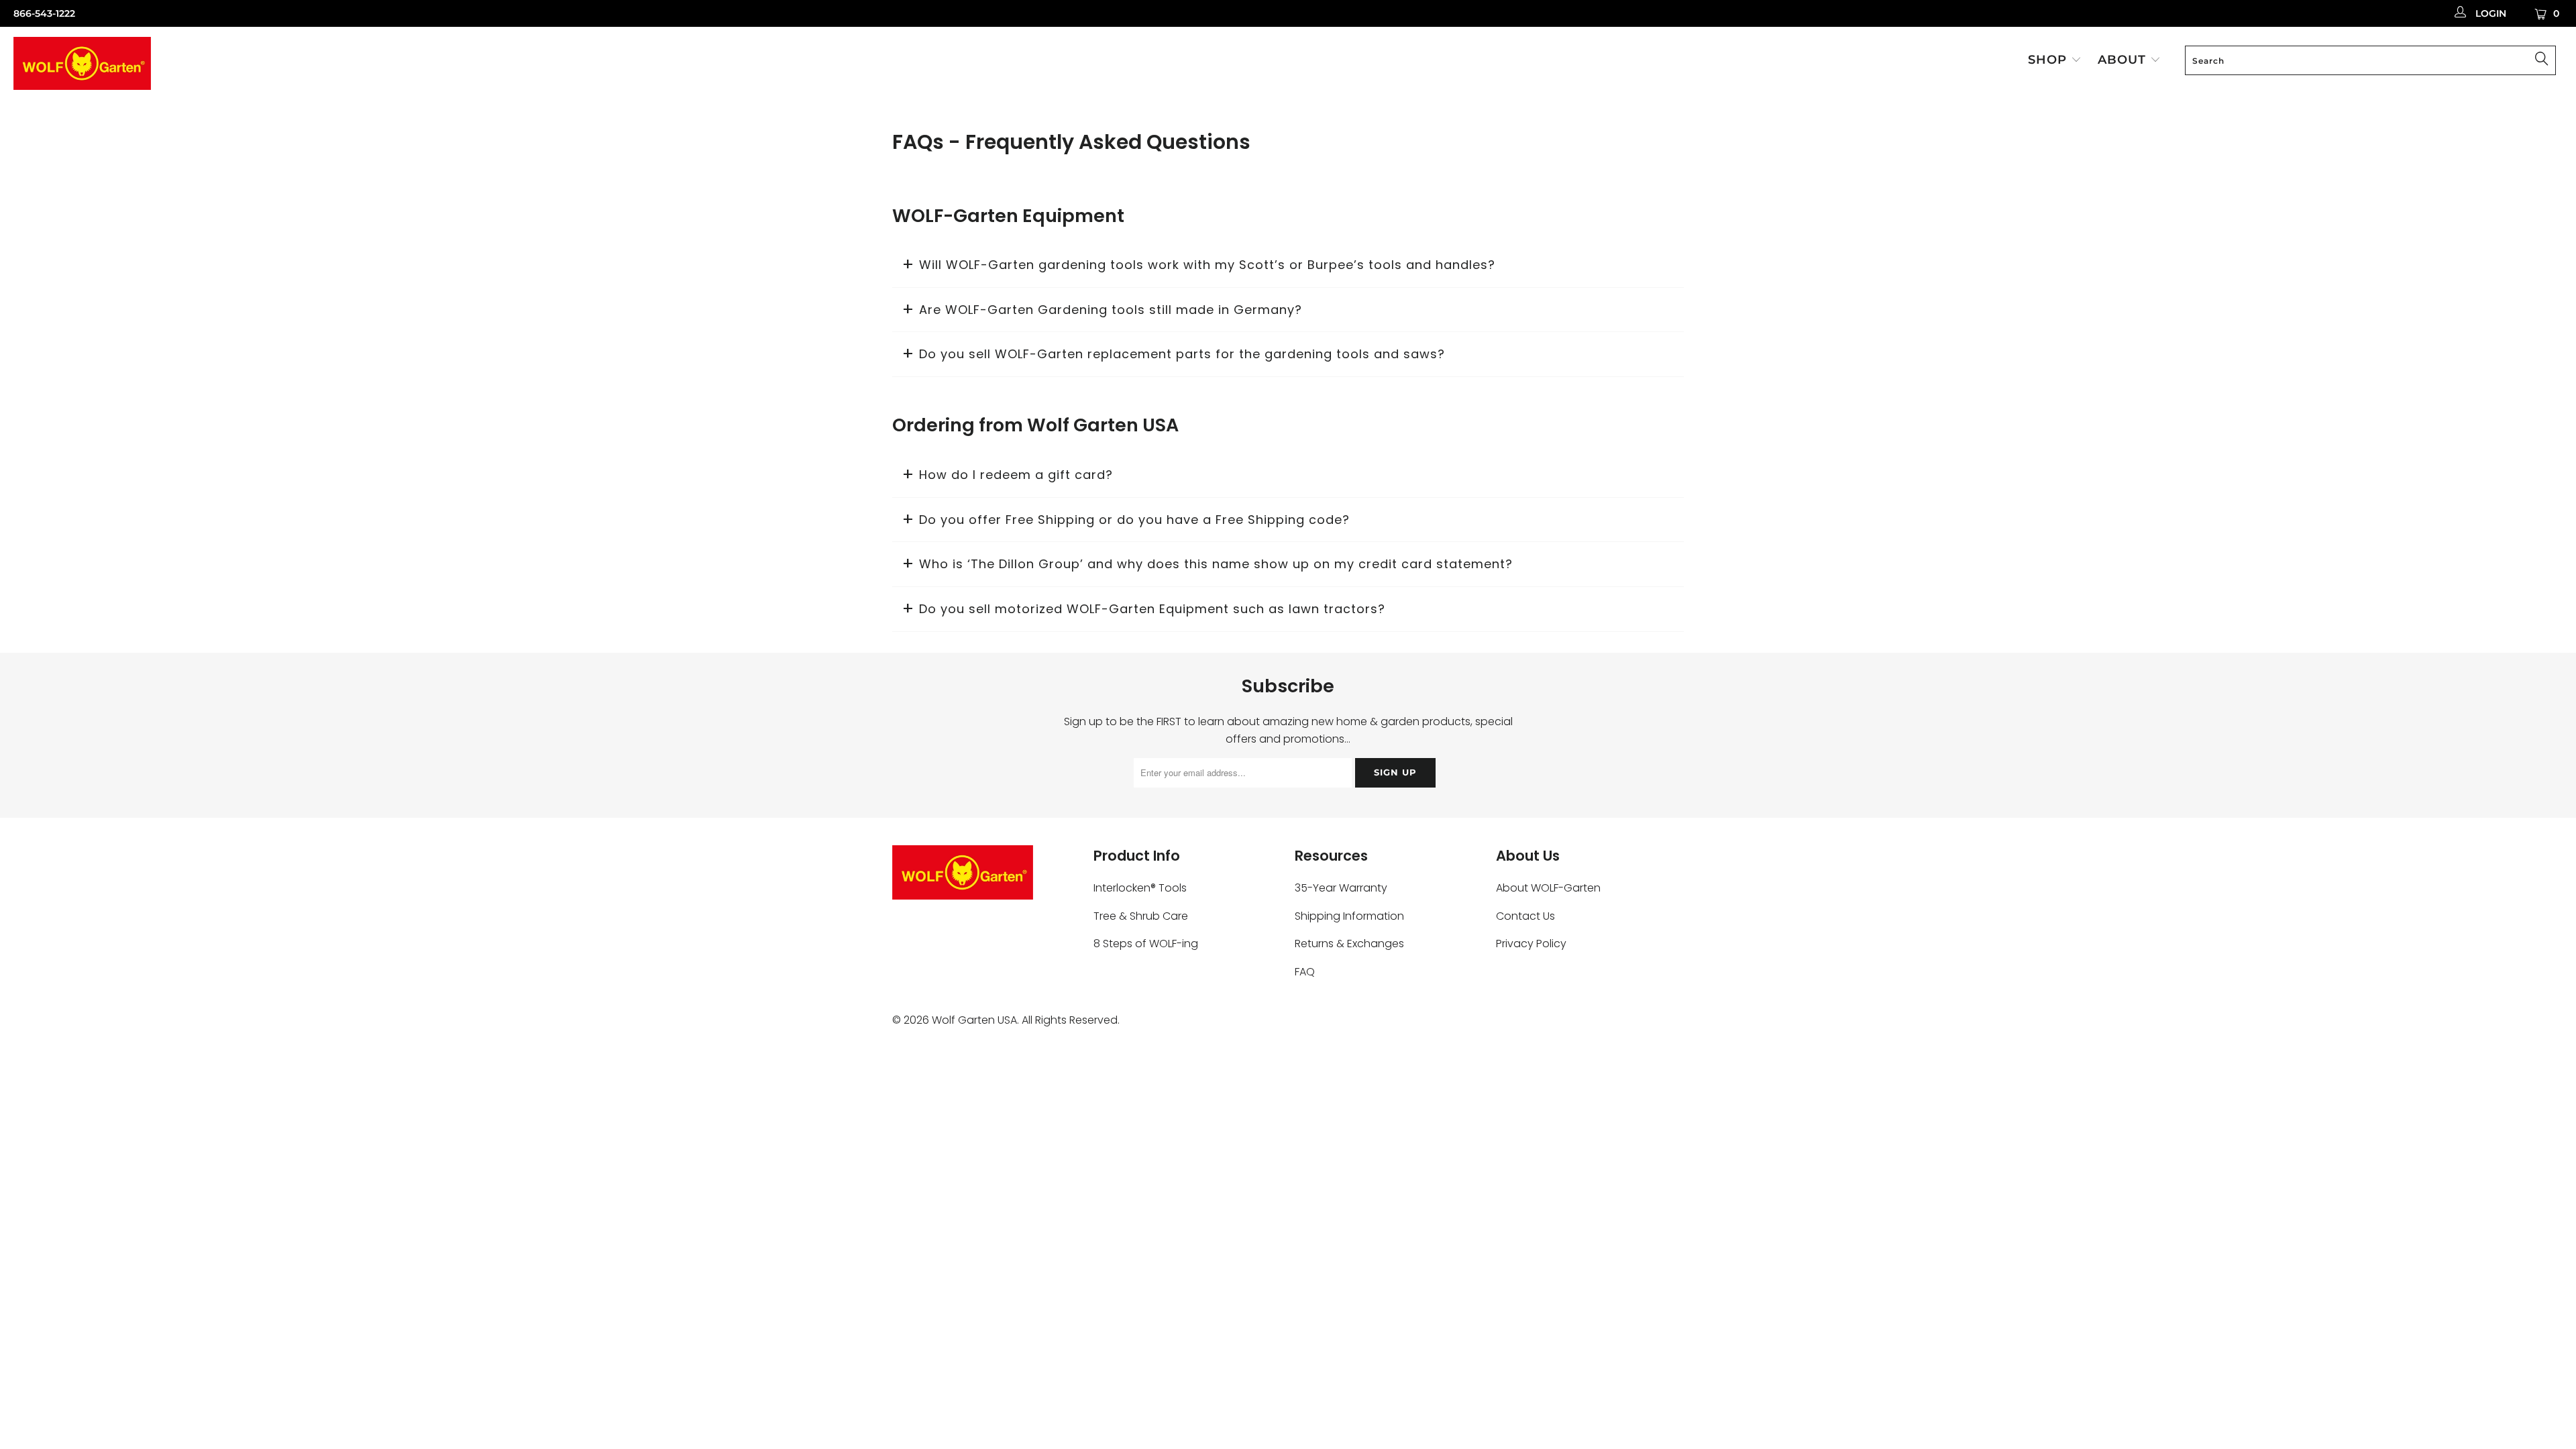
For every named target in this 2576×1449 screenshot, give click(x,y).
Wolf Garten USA (974, 1020)
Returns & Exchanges (1349, 944)
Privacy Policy (1531, 944)
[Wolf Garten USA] (213, 65)
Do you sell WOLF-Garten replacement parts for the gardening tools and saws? (1182, 354)
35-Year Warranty (1341, 888)
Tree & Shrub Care (1141, 916)
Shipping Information (1349, 916)
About (2124, 60)
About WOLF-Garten (1548, 888)
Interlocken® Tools (1140, 888)
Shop (2049, 60)
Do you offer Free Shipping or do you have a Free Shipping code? (1134, 520)
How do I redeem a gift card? (1016, 475)
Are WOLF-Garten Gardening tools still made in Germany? (1111, 310)
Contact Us (1525, 916)
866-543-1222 (44, 13)
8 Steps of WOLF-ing (1146, 944)
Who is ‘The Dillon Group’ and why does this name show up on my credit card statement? (1216, 564)
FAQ (1305, 972)
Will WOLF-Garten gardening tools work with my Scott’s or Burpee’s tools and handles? (1207, 265)
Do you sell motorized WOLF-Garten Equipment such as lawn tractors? (1152, 609)
